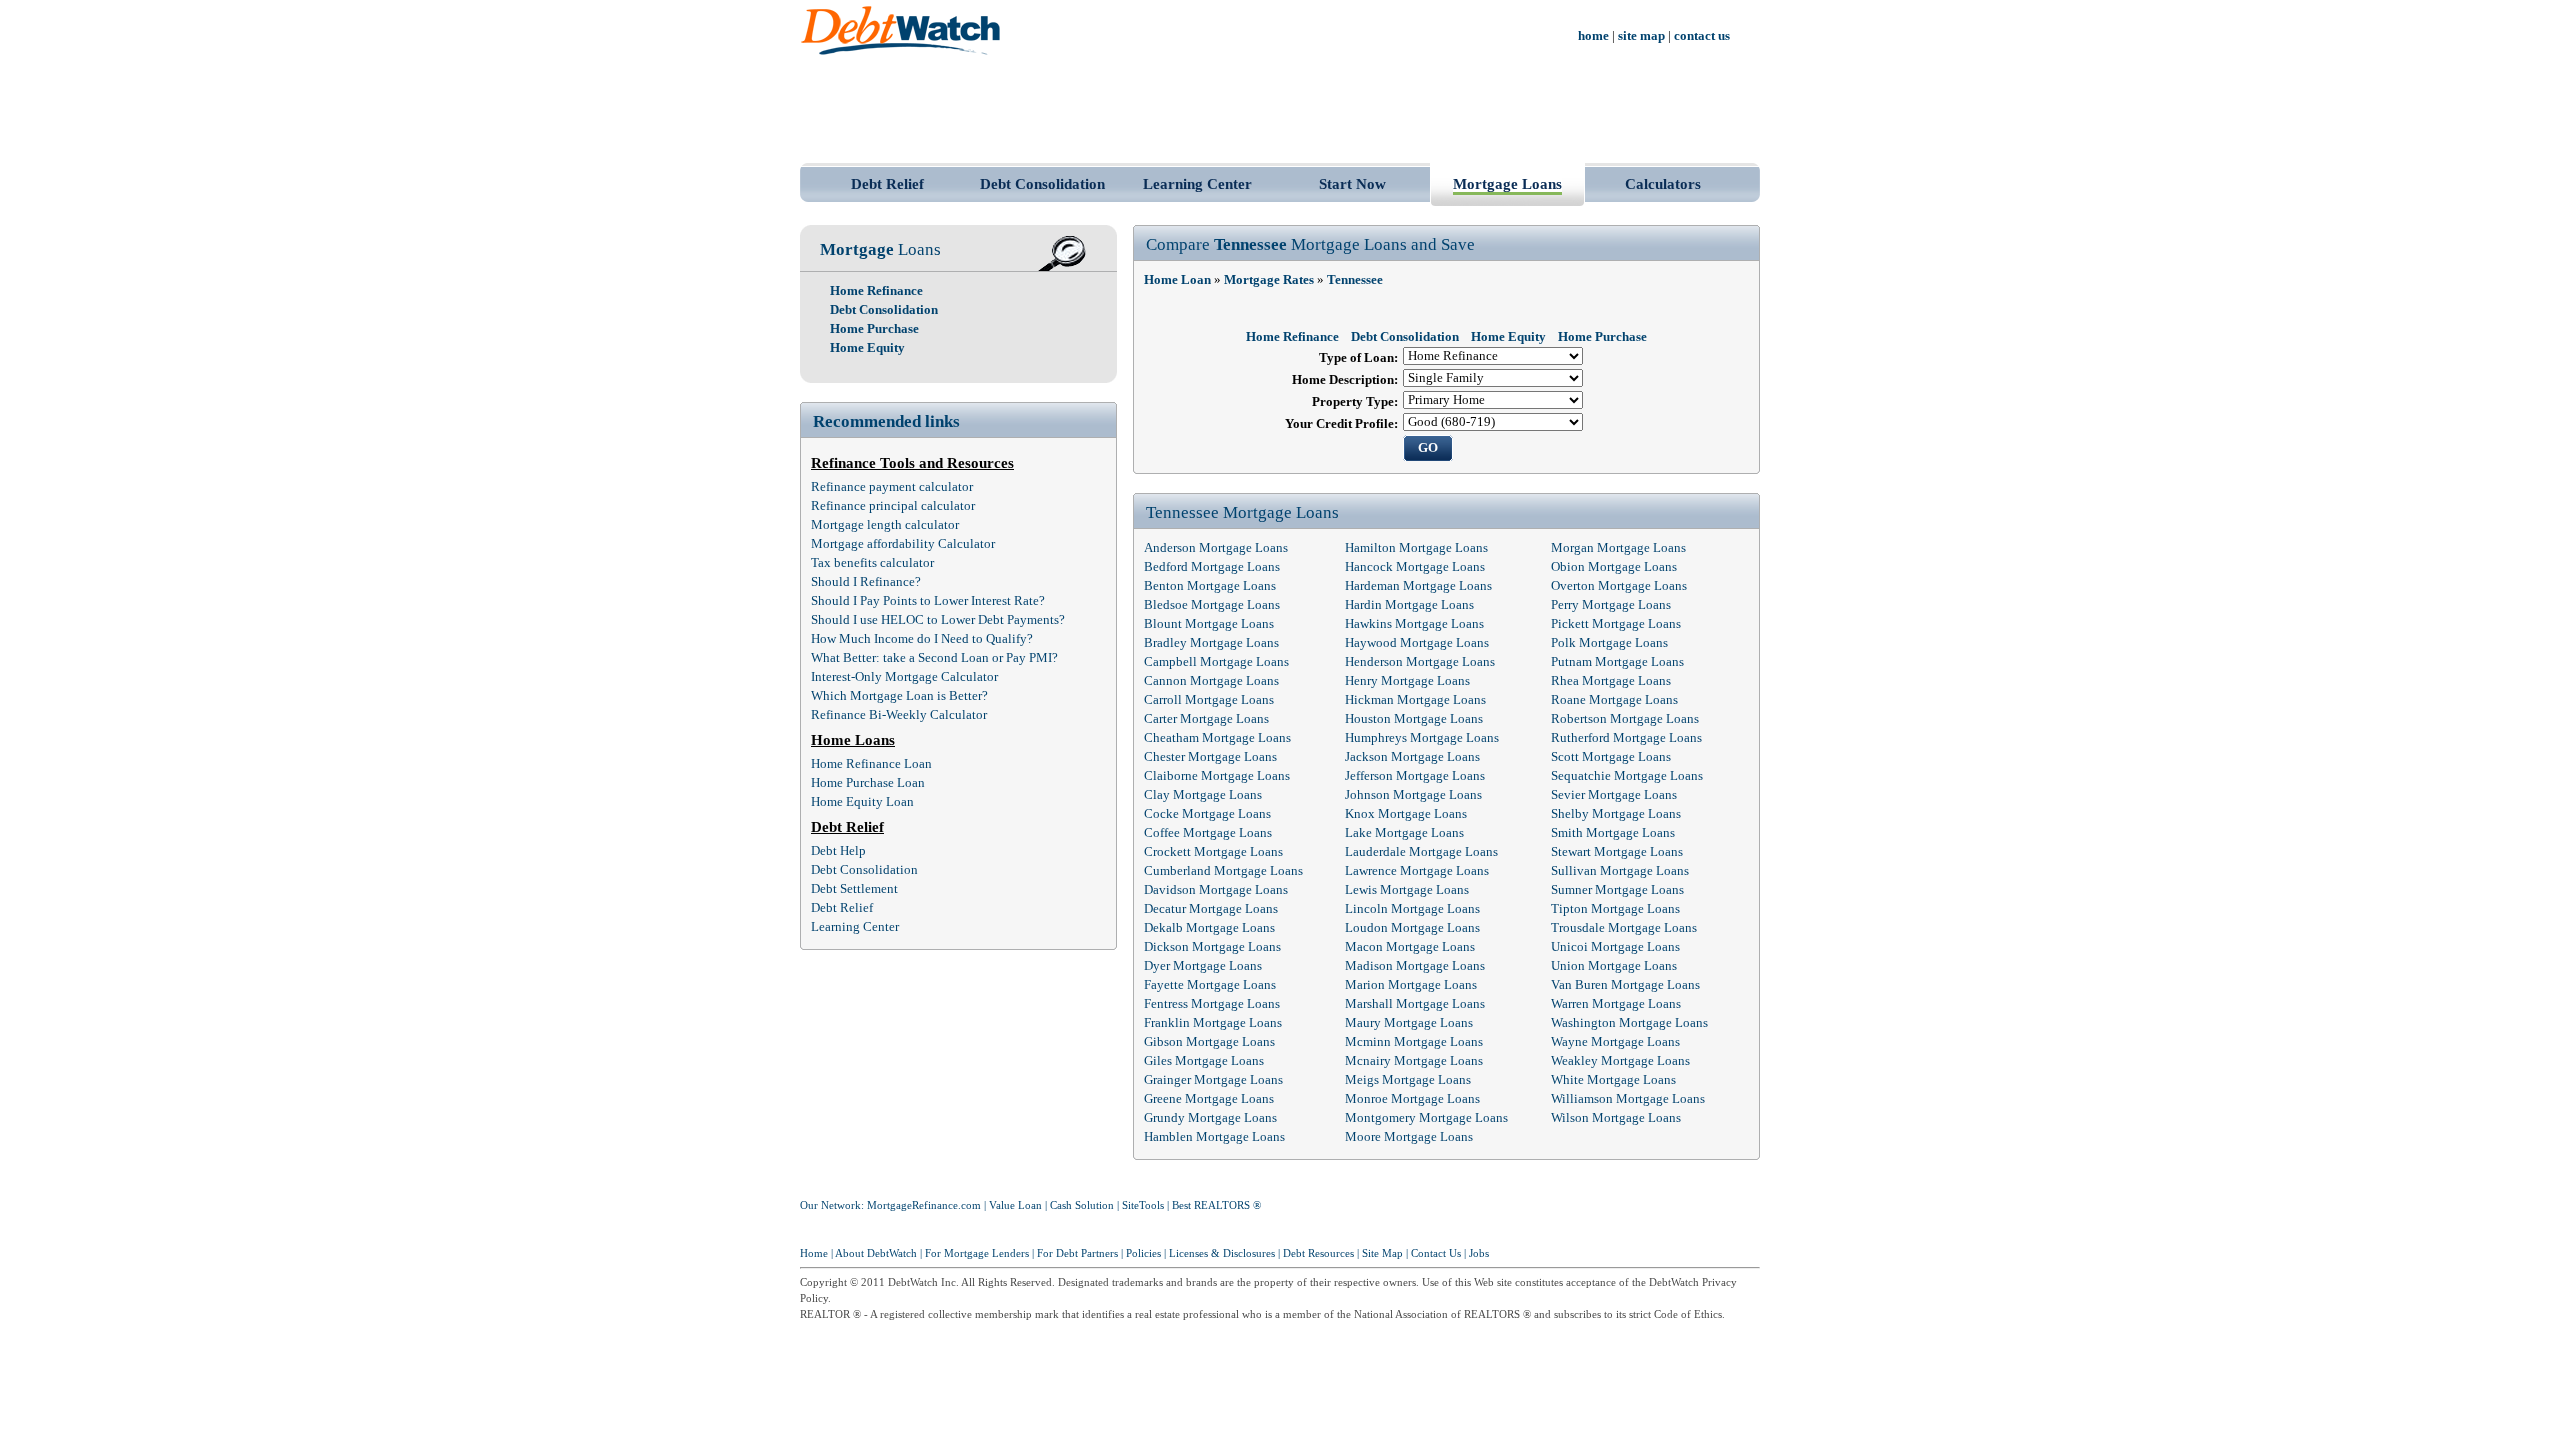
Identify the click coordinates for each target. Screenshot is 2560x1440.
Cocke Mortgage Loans (1207, 814)
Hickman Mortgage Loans (1415, 700)
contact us (1702, 36)
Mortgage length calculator (885, 525)
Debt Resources (1318, 1253)
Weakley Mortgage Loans (1620, 1061)
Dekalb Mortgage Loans (1209, 928)
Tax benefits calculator (872, 563)
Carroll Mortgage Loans (1209, 700)
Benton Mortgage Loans (1210, 586)
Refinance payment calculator (892, 487)
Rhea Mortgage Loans (1611, 681)
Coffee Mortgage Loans (1208, 833)
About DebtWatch (876, 1253)
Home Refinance (876, 291)
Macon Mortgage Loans (1410, 947)
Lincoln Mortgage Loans (1412, 909)
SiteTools (1143, 1205)
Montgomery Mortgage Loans (1426, 1118)
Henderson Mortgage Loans (1420, 662)
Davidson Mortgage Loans (1216, 890)
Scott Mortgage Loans (1611, 757)
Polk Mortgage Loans (1609, 643)
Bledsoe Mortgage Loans (1212, 605)
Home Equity (867, 348)
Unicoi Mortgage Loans (1615, 947)
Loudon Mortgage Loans (1412, 928)
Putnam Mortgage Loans (1617, 662)
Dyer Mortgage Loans (1203, 966)
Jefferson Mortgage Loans (1415, 776)
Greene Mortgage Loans (1209, 1099)
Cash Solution (1082, 1205)
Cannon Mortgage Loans (1211, 681)
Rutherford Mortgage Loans (1626, 738)
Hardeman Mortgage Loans (1418, 586)
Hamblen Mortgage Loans (1214, 1137)
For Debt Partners (1077, 1253)
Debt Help (838, 851)
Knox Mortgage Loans (1406, 814)
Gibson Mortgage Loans (1209, 1042)
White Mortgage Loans (1613, 1080)
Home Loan (1177, 280)
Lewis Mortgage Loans (1407, 890)
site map (1641, 36)
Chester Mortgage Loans (1210, 757)
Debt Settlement (854, 889)
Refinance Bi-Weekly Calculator (899, 715)
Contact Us (1436, 1253)
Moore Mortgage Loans (1409, 1137)
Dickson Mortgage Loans (1212, 947)
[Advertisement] (1280, 108)
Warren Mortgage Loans (1616, 1004)
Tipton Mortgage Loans (1615, 909)
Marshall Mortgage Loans (1415, 1004)
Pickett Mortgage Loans (1616, 624)
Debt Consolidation (1042, 184)
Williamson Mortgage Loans (1628, 1099)
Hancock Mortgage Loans (1415, 567)
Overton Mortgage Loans (1619, 586)
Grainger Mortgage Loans (1213, 1080)
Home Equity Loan (862, 802)
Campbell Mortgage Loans (1216, 662)
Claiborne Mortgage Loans (1217, 776)
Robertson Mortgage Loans (1625, 719)
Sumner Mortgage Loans (1617, 890)
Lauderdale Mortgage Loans (1421, 852)
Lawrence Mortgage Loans (1417, 871)
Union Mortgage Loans (1614, 966)
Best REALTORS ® (1216, 1205)
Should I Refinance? (866, 582)
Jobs (1479, 1253)
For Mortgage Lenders (977, 1253)
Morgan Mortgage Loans (1618, 548)
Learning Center (1197, 184)
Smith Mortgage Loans (1613, 833)
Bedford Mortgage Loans (1212, 567)
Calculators (1663, 184)
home (1593, 36)
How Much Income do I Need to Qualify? (922, 639)
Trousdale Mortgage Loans (1624, 928)
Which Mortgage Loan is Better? (899, 696)
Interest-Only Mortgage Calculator (904, 677)
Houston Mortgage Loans (1414, 719)
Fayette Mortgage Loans (1210, 985)
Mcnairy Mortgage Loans (1414, 1061)
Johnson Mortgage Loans (1413, 795)
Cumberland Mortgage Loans (1223, 871)
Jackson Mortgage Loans (1412, 757)
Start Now (1352, 184)
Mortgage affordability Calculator (903, 544)
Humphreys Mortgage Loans (1422, 738)
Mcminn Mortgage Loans (1414, 1042)
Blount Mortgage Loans (1209, 624)
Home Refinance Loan (871, 764)
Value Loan (1015, 1205)
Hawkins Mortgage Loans (1414, 624)
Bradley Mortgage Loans (1211, 643)
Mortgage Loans (1507, 184)
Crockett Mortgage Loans (1213, 852)
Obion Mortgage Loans (1614, 567)
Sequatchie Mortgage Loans (1627, 776)
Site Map (1382, 1253)
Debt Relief (887, 184)
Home (814, 1253)
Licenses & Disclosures (1222, 1253)
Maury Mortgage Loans (1409, 1023)
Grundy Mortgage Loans (1210, 1118)
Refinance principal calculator (893, 506)
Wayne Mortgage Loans (1615, 1042)
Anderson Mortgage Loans (1216, 548)
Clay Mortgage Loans (1203, 795)
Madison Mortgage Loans (1415, 966)
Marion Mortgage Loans (1411, 985)
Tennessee (1355, 280)
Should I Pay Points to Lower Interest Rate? (928, 601)
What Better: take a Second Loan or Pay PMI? (934, 658)
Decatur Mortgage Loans (1211, 909)
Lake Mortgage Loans (1404, 833)
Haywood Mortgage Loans (1417, 643)
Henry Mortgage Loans (1407, 681)
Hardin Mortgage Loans (1409, 605)
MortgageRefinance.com (924, 1205)
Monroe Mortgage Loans (1412, 1099)
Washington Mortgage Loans (1629, 1023)
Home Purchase (874, 329)
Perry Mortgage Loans (1611, 605)
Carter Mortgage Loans (1206, 719)
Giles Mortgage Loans (1204, 1061)
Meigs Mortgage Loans (1408, 1080)
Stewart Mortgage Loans (1617, 852)
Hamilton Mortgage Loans (1416, 548)
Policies (1143, 1253)
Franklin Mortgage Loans (1213, 1023)
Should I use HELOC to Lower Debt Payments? (938, 620)
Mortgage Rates (1269, 280)
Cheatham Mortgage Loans (1217, 738)
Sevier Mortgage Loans (1614, 795)
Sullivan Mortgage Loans (1620, 871)
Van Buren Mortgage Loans (1625, 985)
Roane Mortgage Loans (1614, 700)
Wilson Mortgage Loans (1616, 1118)
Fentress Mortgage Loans (1212, 1004)
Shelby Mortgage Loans (1616, 814)
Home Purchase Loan (868, 783)
